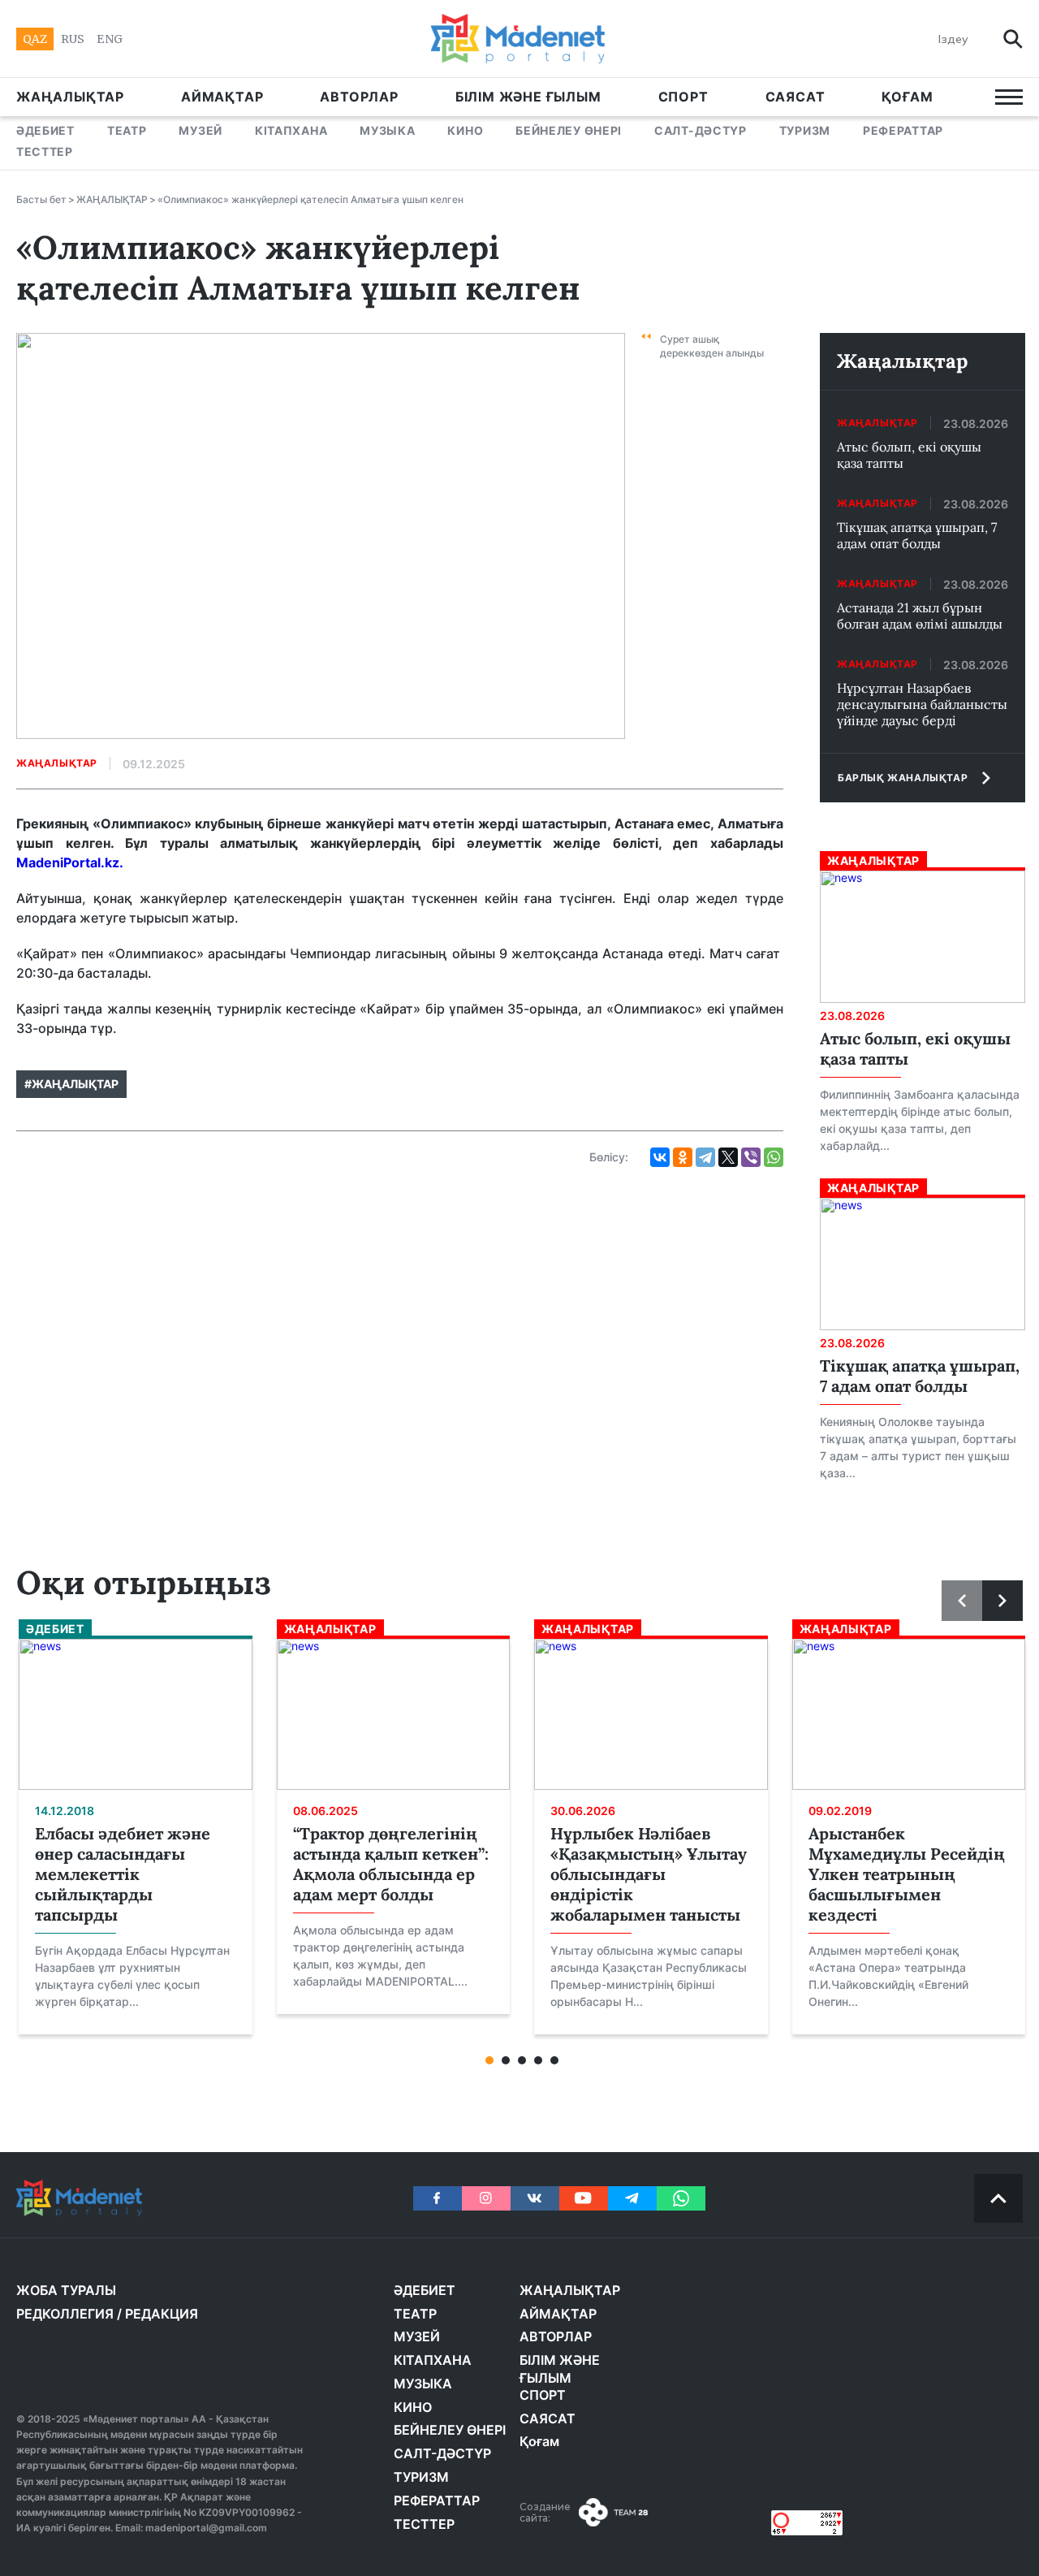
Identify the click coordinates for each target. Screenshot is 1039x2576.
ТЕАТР (127, 130)
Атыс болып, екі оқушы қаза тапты (909, 455)
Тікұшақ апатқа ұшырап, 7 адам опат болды (917, 535)
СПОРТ (683, 97)
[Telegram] (705, 1157)
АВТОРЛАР (359, 97)
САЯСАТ (795, 97)
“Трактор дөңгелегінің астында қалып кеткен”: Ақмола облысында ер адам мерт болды (391, 1864)
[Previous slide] (962, 1601)
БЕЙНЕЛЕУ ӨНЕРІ (569, 130)
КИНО (465, 130)
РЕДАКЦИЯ (162, 2314)
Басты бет (41, 199)
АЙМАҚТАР (222, 97)
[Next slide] (1002, 1601)
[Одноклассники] (683, 1157)
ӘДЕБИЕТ (45, 130)
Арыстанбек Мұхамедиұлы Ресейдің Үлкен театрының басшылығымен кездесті (907, 1874)
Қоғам (907, 97)
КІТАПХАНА (291, 130)
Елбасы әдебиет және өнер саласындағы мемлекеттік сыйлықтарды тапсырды (123, 1874)
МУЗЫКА (387, 130)
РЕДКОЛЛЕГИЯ (65, 2314)
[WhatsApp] (774, 1157)
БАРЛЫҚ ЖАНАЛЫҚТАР (903, 778)
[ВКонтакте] (660, 1157)
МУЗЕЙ (200, 130)
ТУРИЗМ (805, 130)
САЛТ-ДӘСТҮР (701, 130)
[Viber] (751, 1157)
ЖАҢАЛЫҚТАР (70, 97)
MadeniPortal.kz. (70, 862)
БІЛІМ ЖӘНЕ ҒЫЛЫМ (528, 97)
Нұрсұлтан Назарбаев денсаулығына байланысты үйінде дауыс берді (922, 704)
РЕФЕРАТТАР (903, 130)
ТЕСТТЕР (45, 151)
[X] (728, 1157)
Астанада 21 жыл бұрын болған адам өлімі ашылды (920, 616)
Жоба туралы (66, 2290)
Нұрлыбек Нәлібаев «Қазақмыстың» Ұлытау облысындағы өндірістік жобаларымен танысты (649, 1874)
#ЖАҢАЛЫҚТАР (71, 1084)
